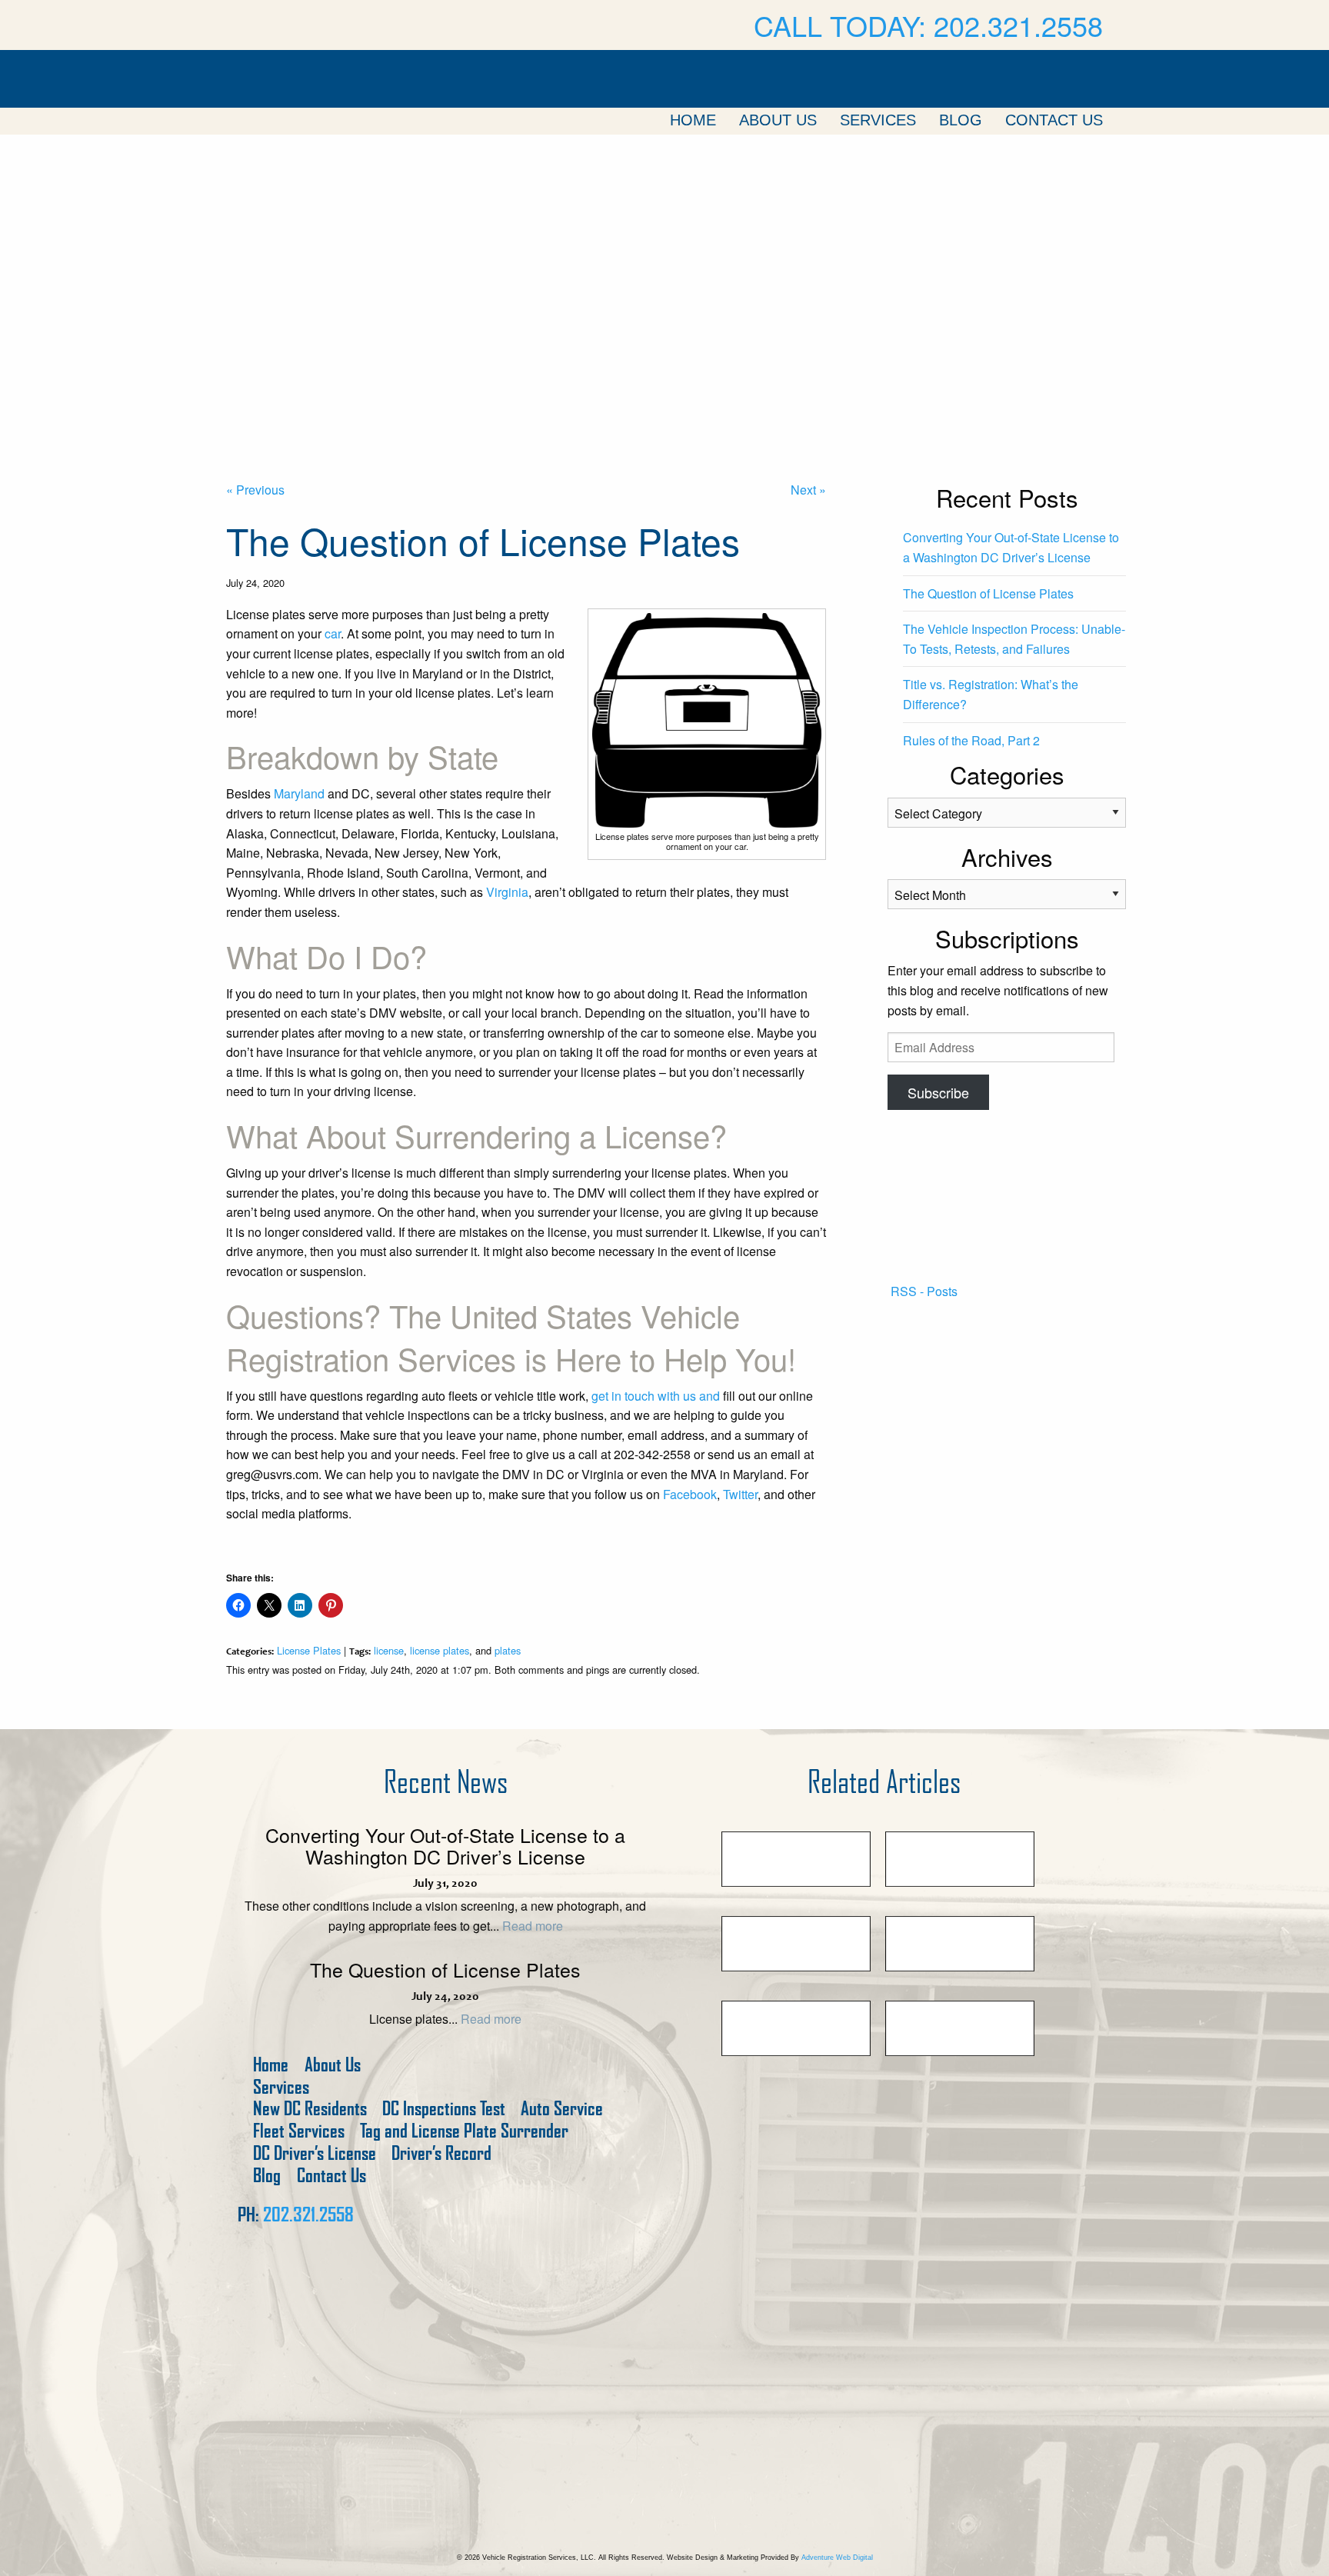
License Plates (309, 1650)
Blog (961, 120)
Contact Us (1054, 120)
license (389, 1650)
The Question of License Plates (988, 593)
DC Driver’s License (315, 2153)
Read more (533, 1926)
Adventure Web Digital (837, 2558)
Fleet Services (299, 2131)
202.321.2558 (308, 2214)
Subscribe (938, 1092)
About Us (778, 120)
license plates (440, 1650)
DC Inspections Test (444, 2109)
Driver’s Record (441, 2153)
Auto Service (562, 2109)
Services (878, 120)
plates (508, 1650)
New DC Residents (310, 2109)
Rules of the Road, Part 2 (971, 740)
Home (693, 120)
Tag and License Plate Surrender (464, 2131)
